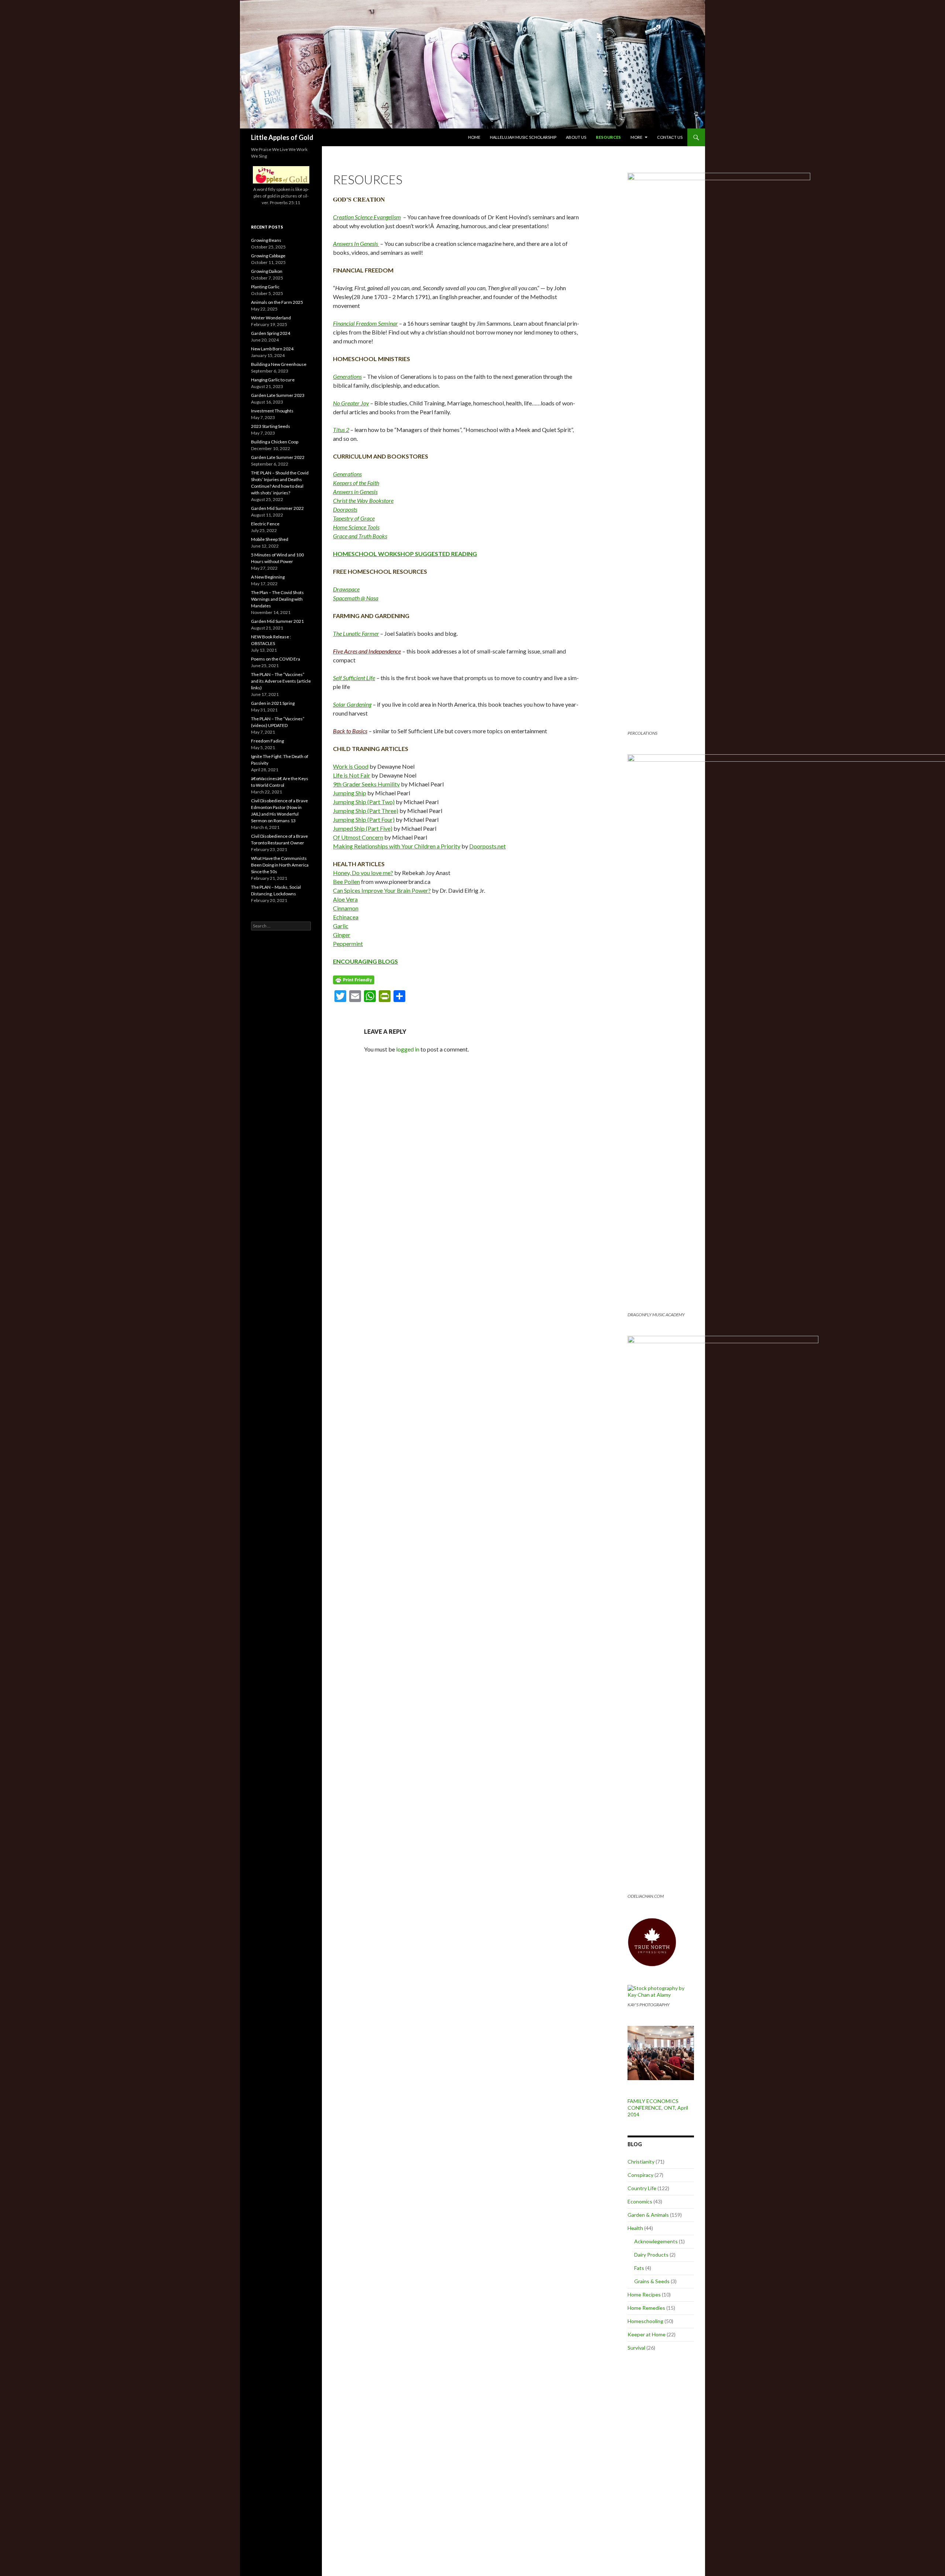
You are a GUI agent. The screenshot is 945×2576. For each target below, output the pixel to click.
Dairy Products (651, 2255)
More (636, 137)
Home (474, 137)
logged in (408, 1049)
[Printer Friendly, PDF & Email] (354, 979)
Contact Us (670, 137)
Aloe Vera (345, 899)
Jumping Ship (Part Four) (364, 819)
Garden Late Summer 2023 (278, 395)
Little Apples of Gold (282, 137)
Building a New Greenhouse (279, 364)
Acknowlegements (656, 2241)
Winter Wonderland (271, 318)
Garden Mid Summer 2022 (277, 508)
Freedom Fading (267, 741)
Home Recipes (644, 2294)
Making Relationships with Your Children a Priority (397, 846)
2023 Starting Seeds (271, 426)
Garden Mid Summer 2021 (277, 621)
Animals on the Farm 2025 (277, 302)
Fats (639, 2268)
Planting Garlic (265, 287)
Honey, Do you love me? (363, 873)
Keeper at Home (647, 2334)
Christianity (641, 2162)
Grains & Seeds (652, 2281)
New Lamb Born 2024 (272, 349)
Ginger (342, 935)
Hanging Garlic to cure (273, 380)
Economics (640, 2201)
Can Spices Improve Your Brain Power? (382, 890)
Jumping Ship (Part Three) (366, 811)
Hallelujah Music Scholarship (523, 137)
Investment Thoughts (272, 411)
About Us (576, 137)
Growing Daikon (267, 271)
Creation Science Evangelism (367, 217)
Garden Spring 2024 (271, 333)
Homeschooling (645, 2321)
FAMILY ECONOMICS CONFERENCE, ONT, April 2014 (658, 2108)
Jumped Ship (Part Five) (363, 828)
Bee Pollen (346, 881)
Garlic (341, 926)
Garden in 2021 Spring (273, 703)
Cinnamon (346, 908)
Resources (608, 137)
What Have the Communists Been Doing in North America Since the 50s (280, 865)
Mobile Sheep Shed (270, 539)
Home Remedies (646, 2308)
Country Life (642, 2188)
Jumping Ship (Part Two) (364, 802)
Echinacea (346, 917)
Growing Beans (266, 240)
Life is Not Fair (352, 775)
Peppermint (348, 944)
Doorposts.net (487, 846)
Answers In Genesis (356, 243)
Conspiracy (640, 2175)
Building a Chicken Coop (275, 442)
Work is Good (351, 766)
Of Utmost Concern (358, 837)
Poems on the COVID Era (276, 659)
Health (635, 2228)
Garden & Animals (648, 2215)
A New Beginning (268, 577)
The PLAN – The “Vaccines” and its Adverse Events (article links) (281, 681)
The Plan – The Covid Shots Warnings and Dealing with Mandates (277, 599)
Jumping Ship (350, 793)
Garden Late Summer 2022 (278, 457)
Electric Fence (265, 524)
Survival (636, 2348)
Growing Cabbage (268, 256)
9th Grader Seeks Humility (366, 784)
